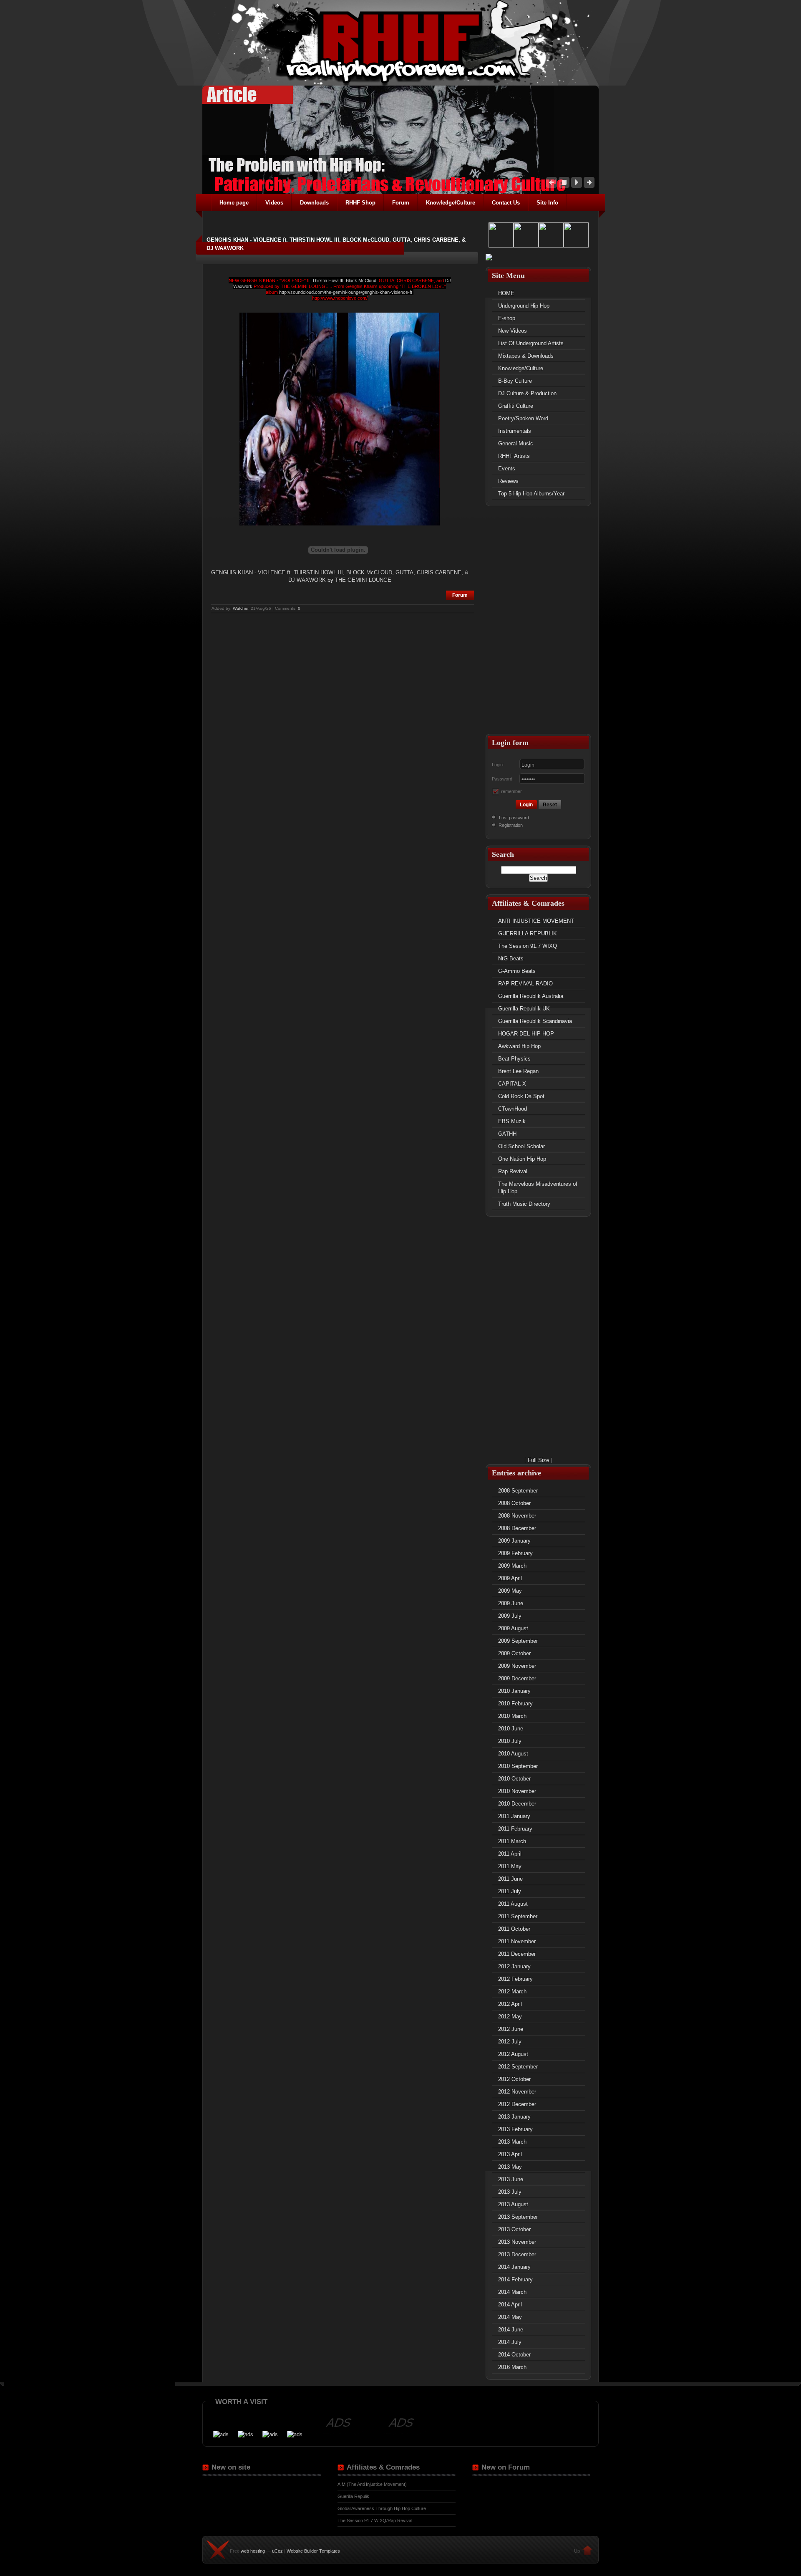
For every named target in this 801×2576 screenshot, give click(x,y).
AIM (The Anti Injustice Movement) (372, 2484)
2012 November (517, 2092)
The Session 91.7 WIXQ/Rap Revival (375, 2520)
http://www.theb (327, 298)
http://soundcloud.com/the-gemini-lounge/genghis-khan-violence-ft (346, 292)
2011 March (512, 1841)
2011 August (513, 1904)
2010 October (514, 1779)
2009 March (512, 1566)
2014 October (514, 2355)
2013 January (514, 2117)
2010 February (515, 1703)
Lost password (514, 818)
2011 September (518, 1916)
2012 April (510, 2004)
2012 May (510, 2017)
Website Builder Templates (313, 2551)
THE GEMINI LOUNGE (363, 580)
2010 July (510, 1741)
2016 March (512, 2367)
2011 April (510, 1854)
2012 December (517, 2104)
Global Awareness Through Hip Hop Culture (382, 2508)
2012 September (518, 2067)
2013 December (517, 2254)
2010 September (518, 1766)
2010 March (512, 1716)
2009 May (510, 1591)
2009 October (514, 1653)
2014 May (510, 2317)
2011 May (510, 1866)
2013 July (510, 2192)
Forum (460, 595)
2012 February (515, 1979)
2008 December (517, 1528)
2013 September (518, 2217)
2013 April (510, 2154)
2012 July (510, 2042)
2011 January (514, 1816)
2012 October (514, 2079)
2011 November (517, 1941)
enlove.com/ (355, 298)
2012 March (512, 1991)
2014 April (510, 2305)
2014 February (515, 2279)
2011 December (517, 1954)
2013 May (510, 2167)
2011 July (510, 1891)
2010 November (517, 1791)
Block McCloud (361, 280)
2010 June (511, 1729)
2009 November (517, 1666)
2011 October (514, 1929)
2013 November (517, 2242)
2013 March (512, 2142)
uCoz (277, 2551)
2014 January (514, 2267)
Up (577, 2551)
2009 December (517, 1678)
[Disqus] (342, 719)
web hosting (253, 2551)
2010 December (517, 1804)
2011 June (510, 1879)
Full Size (538, 1460)
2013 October (514, 2229)
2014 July (510, 2342)
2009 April (510, 1578)
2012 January (514, 1966)
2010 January (514, 1691)
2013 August (513, 2204)
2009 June (511, 1603)
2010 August (513, 1754)
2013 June (511, 2179)
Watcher (241, 608)
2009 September (518, 1641)
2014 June (511, 2330)
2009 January (514, 1541)
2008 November (517, 1516)
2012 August (513, 2054)
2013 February (515, 2129)
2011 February (515, 1829)
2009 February (515, 1553)
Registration (510, 825)
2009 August (513, 1628)
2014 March (512, 2292)
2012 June (511, 2029)
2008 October (514, 1503)
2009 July (510, 1616)
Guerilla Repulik (353, 2496)
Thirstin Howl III (328, 280)
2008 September (518, 1491)
